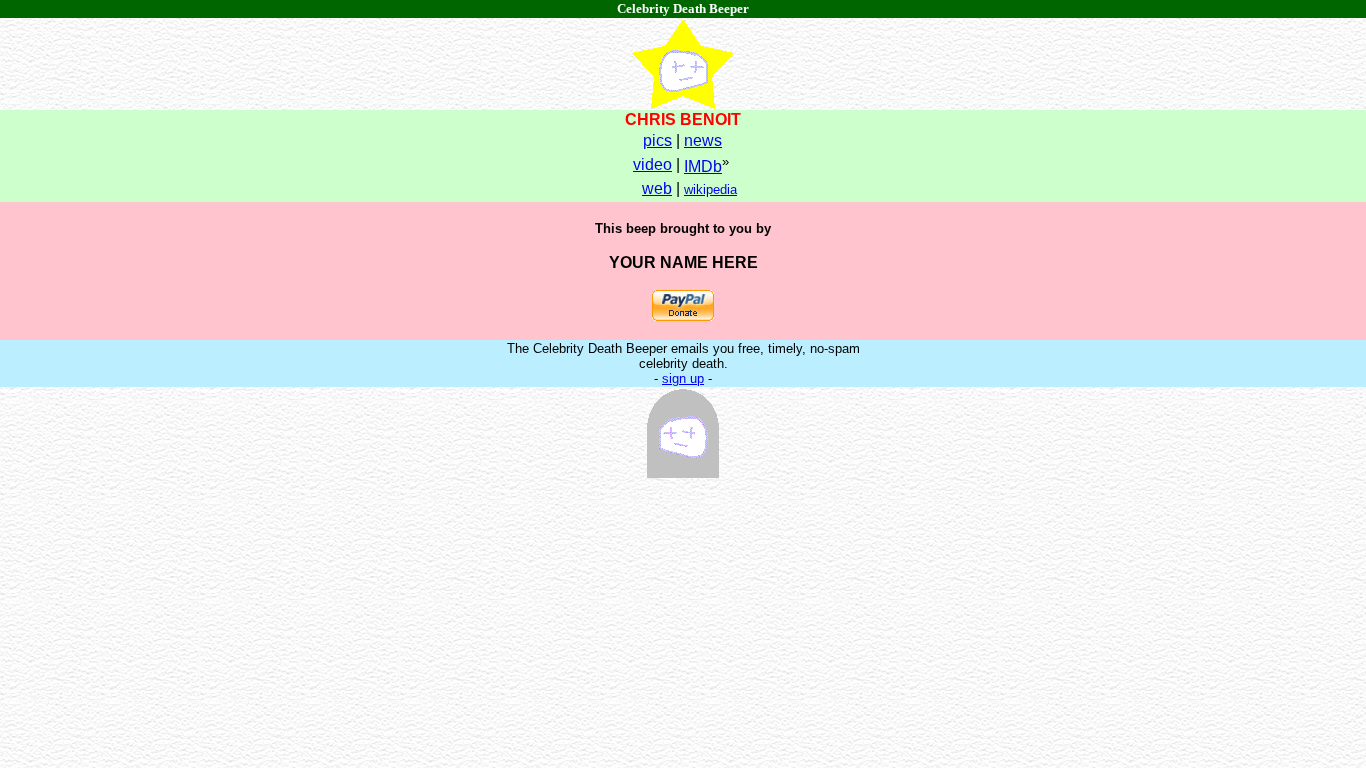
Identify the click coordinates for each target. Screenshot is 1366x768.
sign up (683, 378)
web (657, 188)
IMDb (703, 166)
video (652, 164)
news (703, 140)
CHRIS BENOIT (683, 119)
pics (657, 140)
